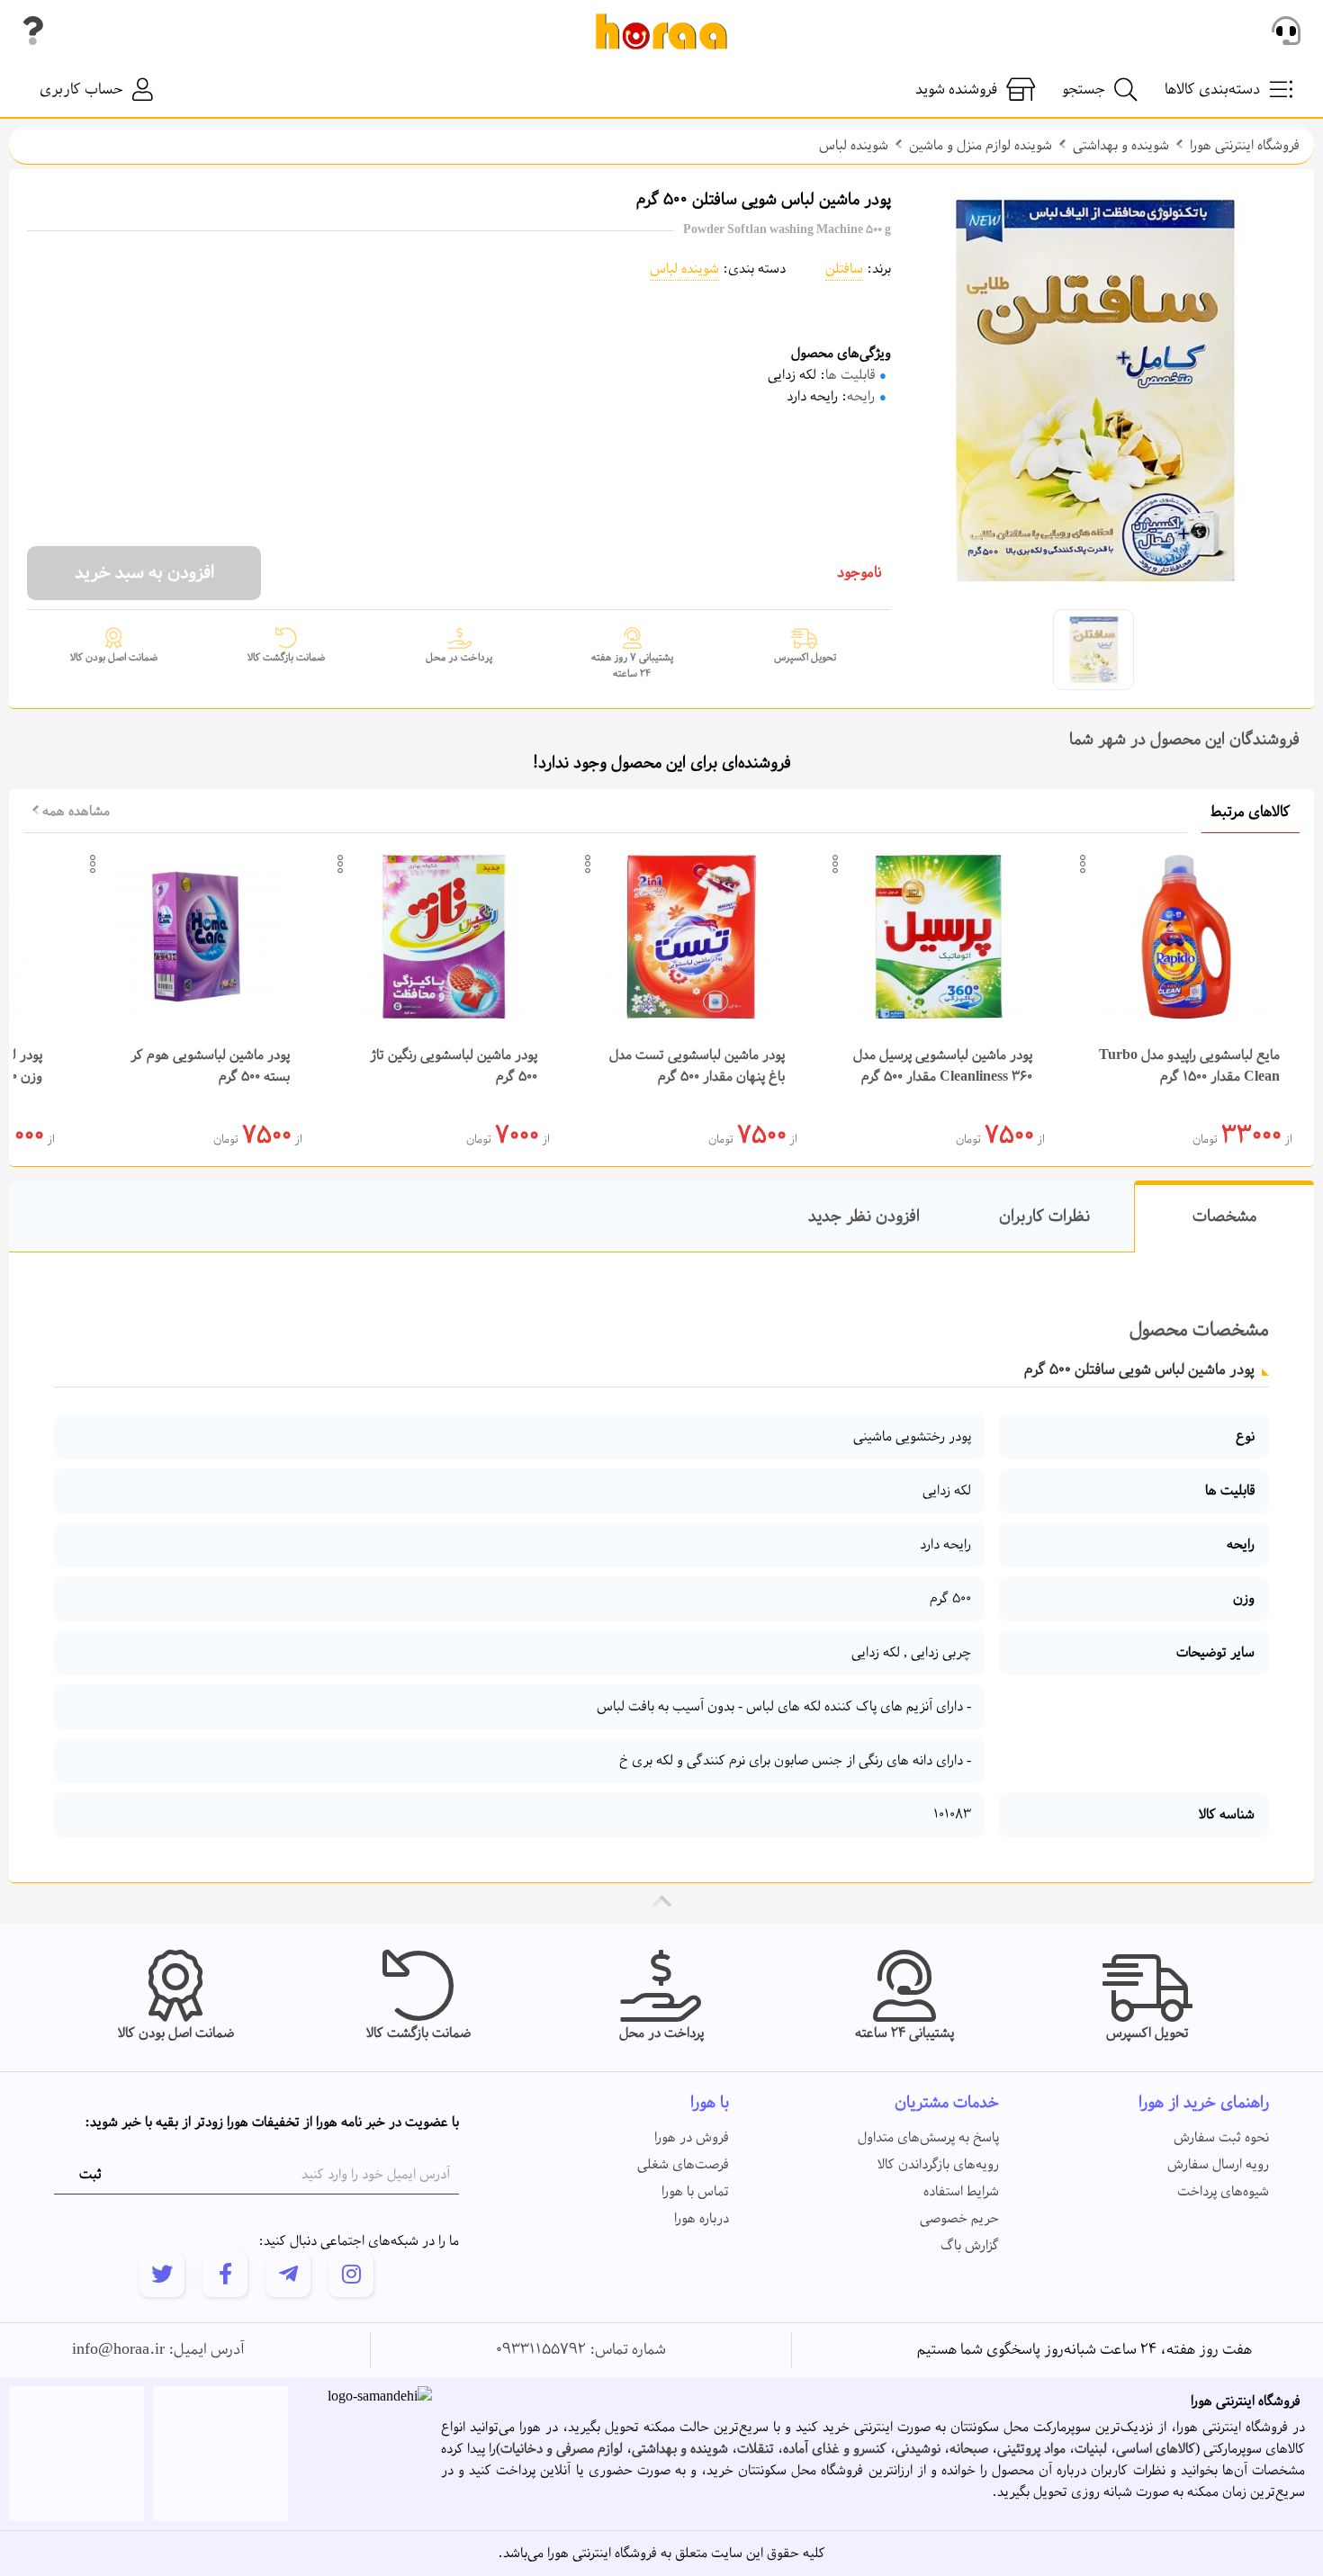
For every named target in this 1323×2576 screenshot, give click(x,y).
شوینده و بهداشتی (1121, 146)
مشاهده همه (74, 812)
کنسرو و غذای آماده (835, 2449)
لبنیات (1091, 2449)
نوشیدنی (918, 2449)
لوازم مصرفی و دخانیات (562, 2449)
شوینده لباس (854, 146)
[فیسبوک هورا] (225, 2275)
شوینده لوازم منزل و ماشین (981, 146)
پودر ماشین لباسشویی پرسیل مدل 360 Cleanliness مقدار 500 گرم (943, 1066)
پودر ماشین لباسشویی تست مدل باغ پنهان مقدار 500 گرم (697, 1066)
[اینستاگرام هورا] (351, 2275)
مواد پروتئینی (1031, 2449)
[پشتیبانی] (1286, 31)
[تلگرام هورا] (288, 2275)
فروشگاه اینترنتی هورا (1245, 146)
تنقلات (756, 2449)
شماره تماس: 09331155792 (581, 2350)
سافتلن (844, 269)
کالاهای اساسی (1156, 2449)
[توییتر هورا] (162, 2275)
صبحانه (969, 2449)
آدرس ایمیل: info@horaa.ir (158, 2350)
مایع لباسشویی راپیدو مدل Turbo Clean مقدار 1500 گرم (1189, 1066)
